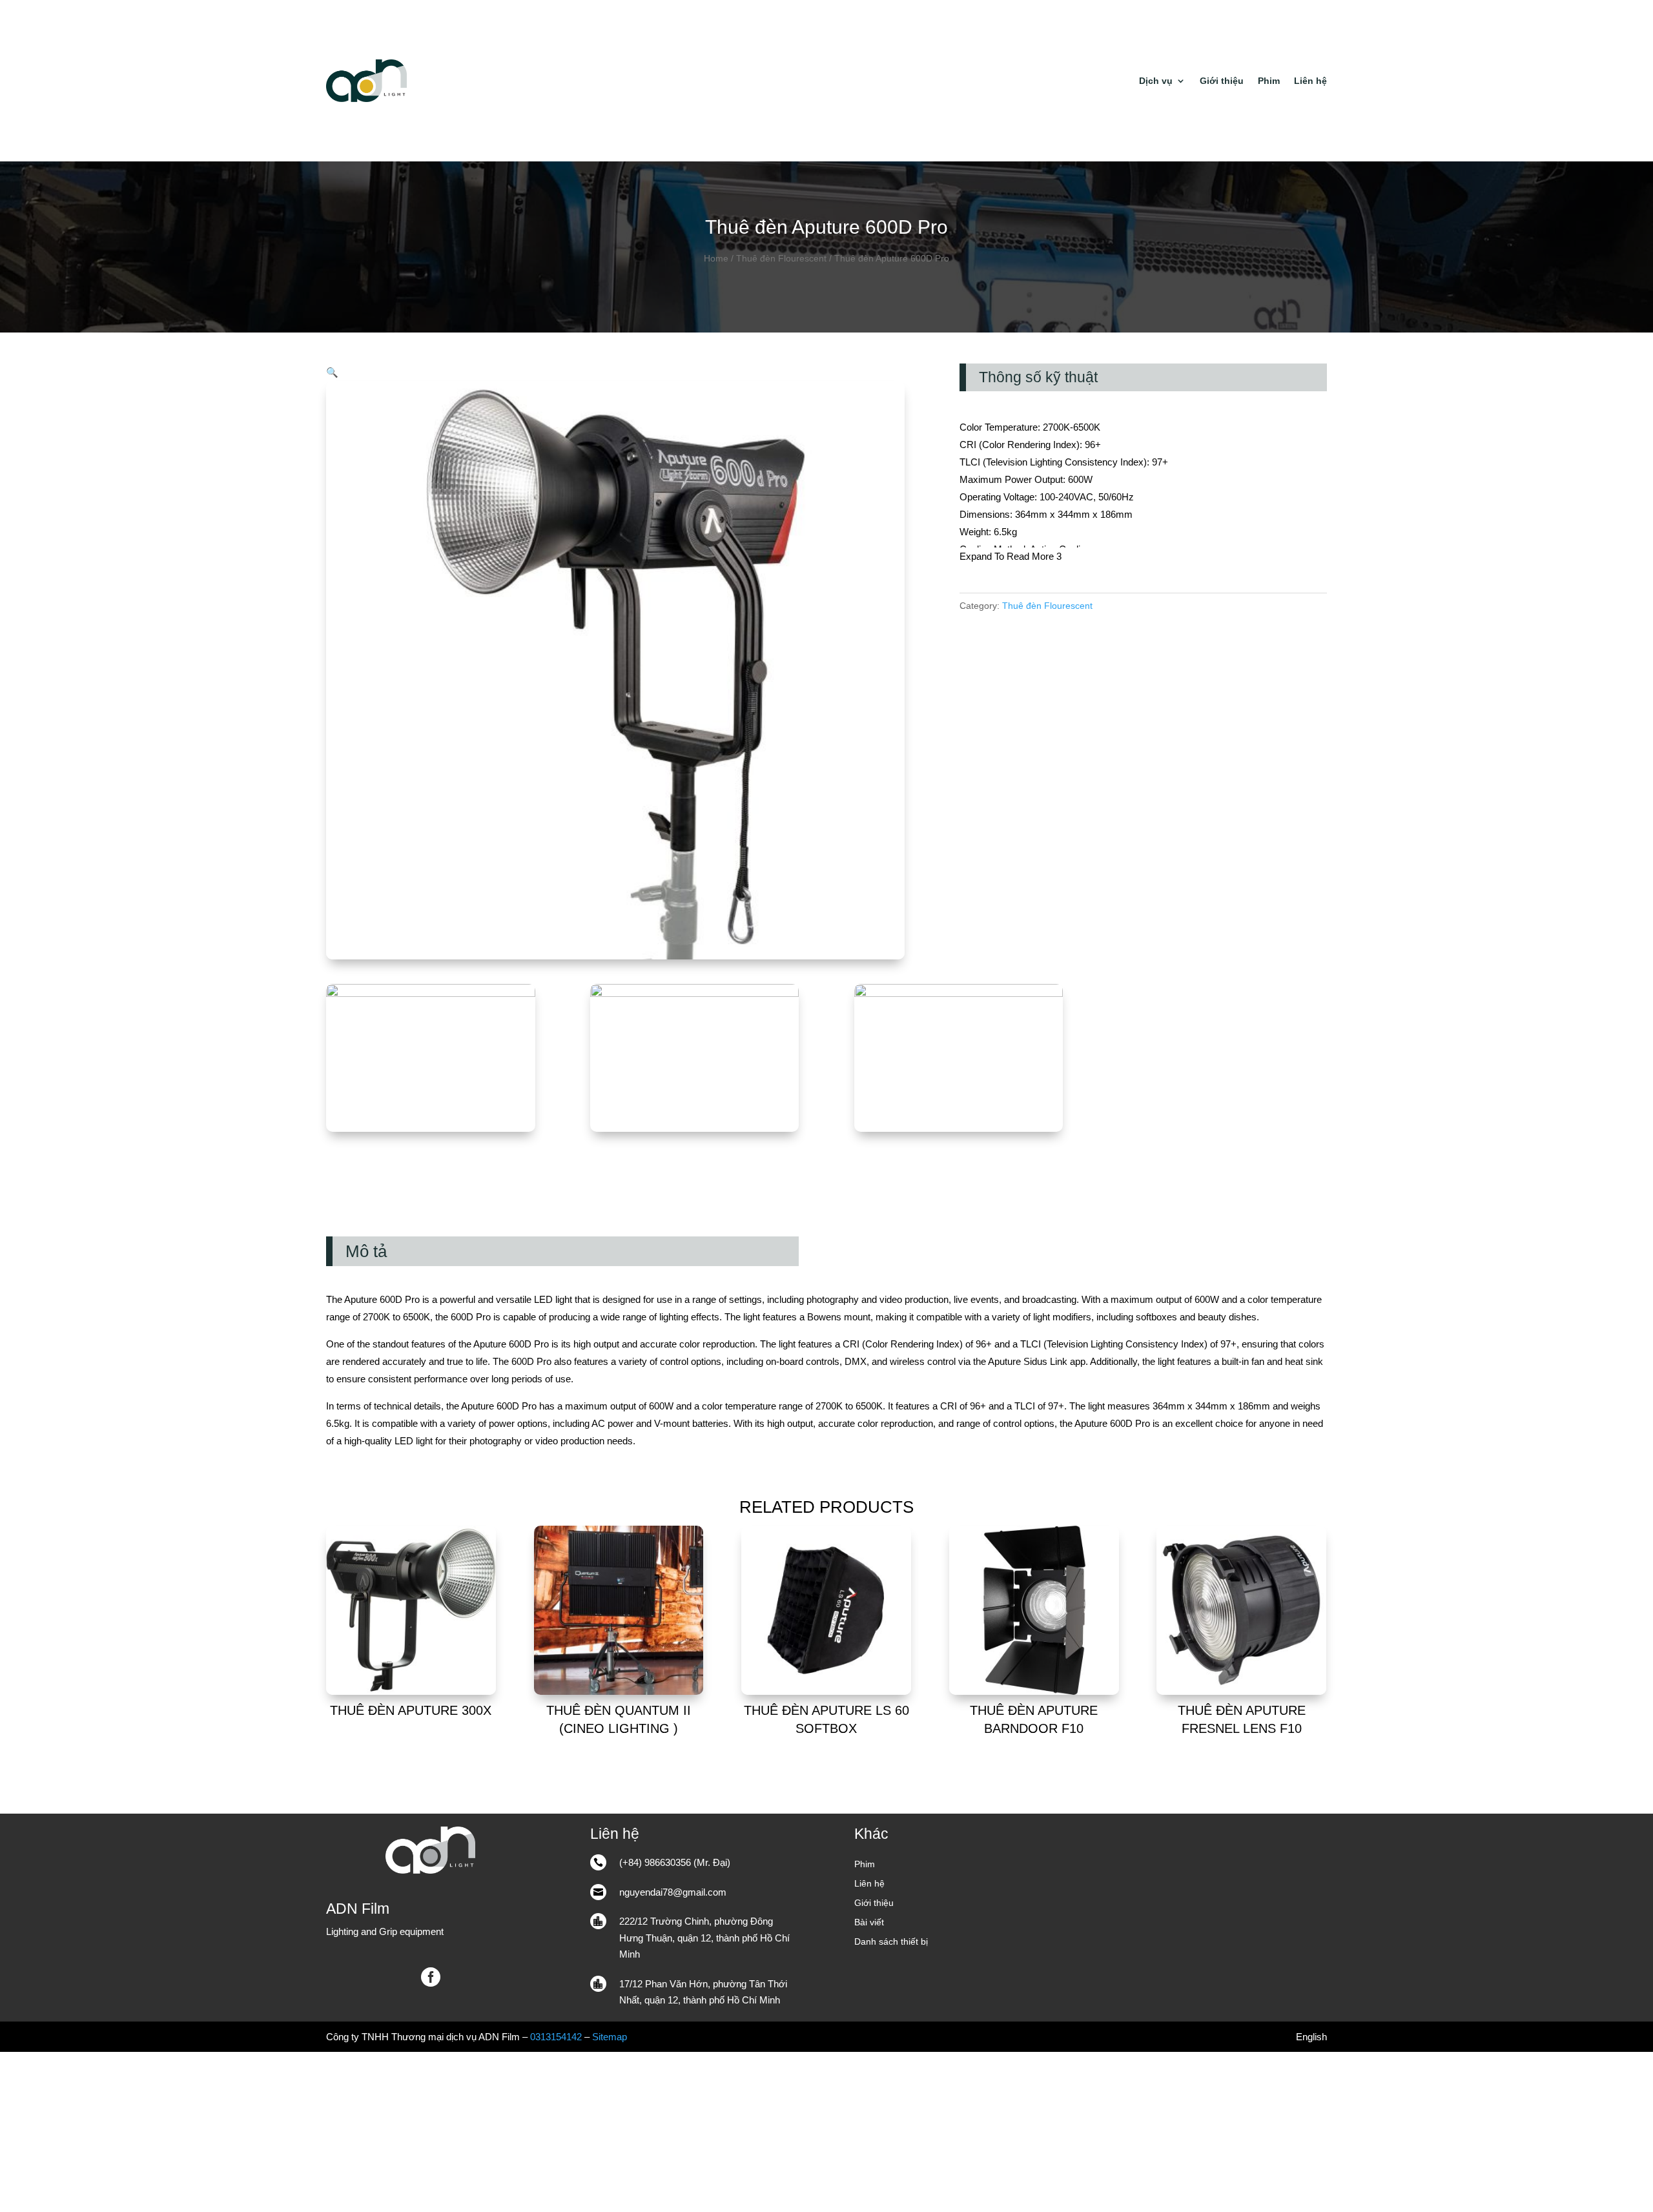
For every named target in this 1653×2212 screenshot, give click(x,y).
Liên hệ (1310, 81)
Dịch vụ (1156, 81)
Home (716, 259)
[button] (332, 372)
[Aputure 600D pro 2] (431, 993)
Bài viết (869, 1922)
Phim (1269, 81)
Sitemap (610, 2037)
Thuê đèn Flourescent (781, 259)
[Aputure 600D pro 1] (695, 993)
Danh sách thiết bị (891, 1942)
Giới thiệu (1222, 81)
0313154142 (556, 2037)
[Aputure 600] (959, 993)
